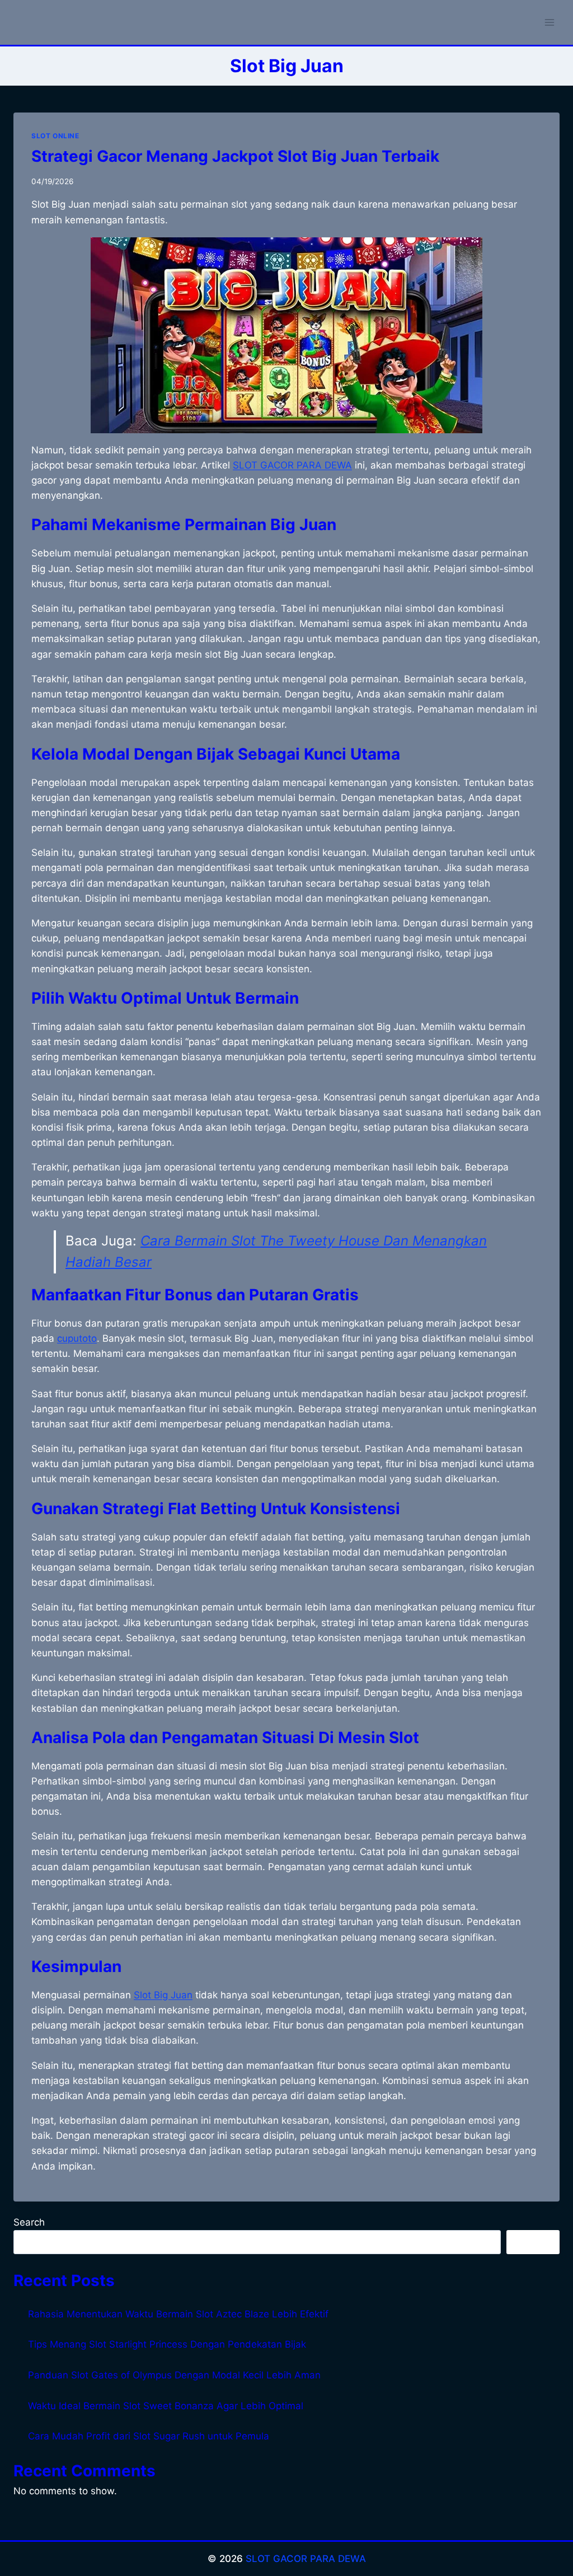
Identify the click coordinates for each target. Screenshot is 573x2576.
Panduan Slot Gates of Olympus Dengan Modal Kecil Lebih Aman (174, 2375)
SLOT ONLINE (55, 136)
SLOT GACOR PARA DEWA (306, 2559)
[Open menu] (549, 22)
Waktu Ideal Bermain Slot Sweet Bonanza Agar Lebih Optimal (166, 2406)
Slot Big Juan (163, 1995)
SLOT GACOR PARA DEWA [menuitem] (292, 465)
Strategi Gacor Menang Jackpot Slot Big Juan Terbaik (235, 156)
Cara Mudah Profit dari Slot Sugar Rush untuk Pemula (149, 2436)
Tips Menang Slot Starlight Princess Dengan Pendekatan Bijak (167, 2344)
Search (29, 2222)
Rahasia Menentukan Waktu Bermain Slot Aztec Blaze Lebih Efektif (178, 2314)
